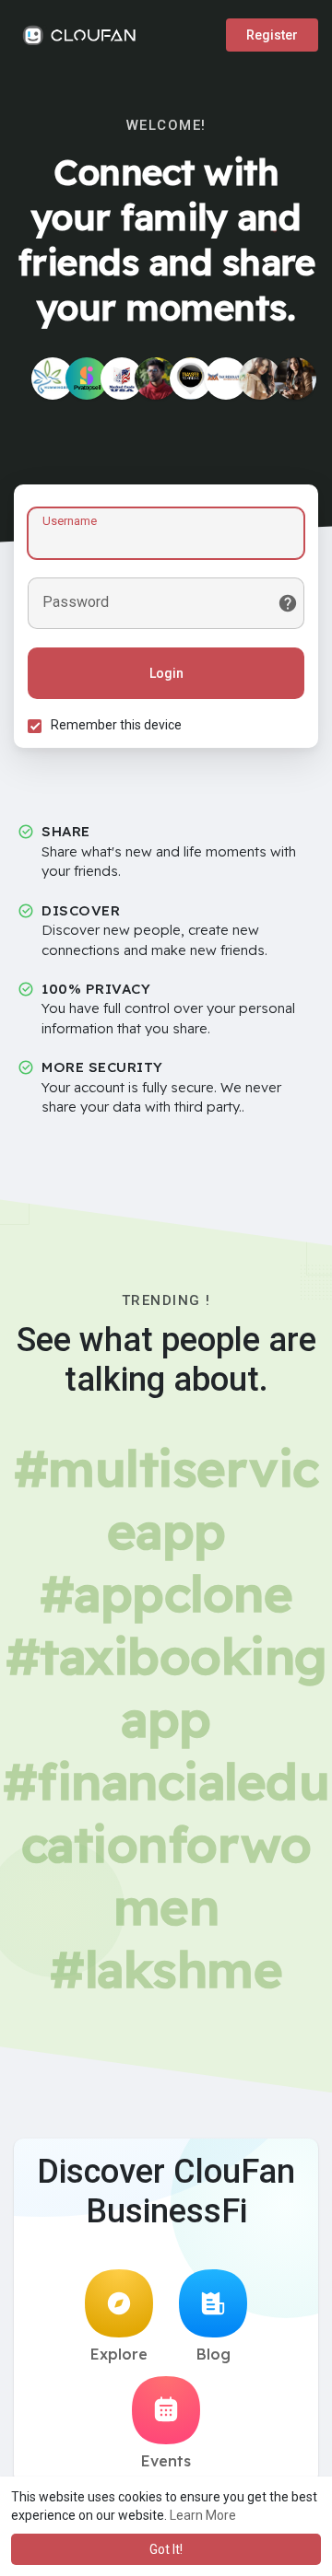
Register (272, 35)
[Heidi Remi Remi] (295, 379)
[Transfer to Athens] (191, 379)
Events (166, 2461)
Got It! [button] (166, 2549)
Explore (119, 2354)
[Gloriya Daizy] (260, 379)
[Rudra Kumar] (156, 379)
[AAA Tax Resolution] (226, 379)
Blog (213, 2354)
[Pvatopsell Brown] (87, 379)
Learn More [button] (203, 2515)
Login (166, 673)
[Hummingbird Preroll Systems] (53, 379)
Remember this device (116, 725)
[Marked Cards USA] (122, 379)
